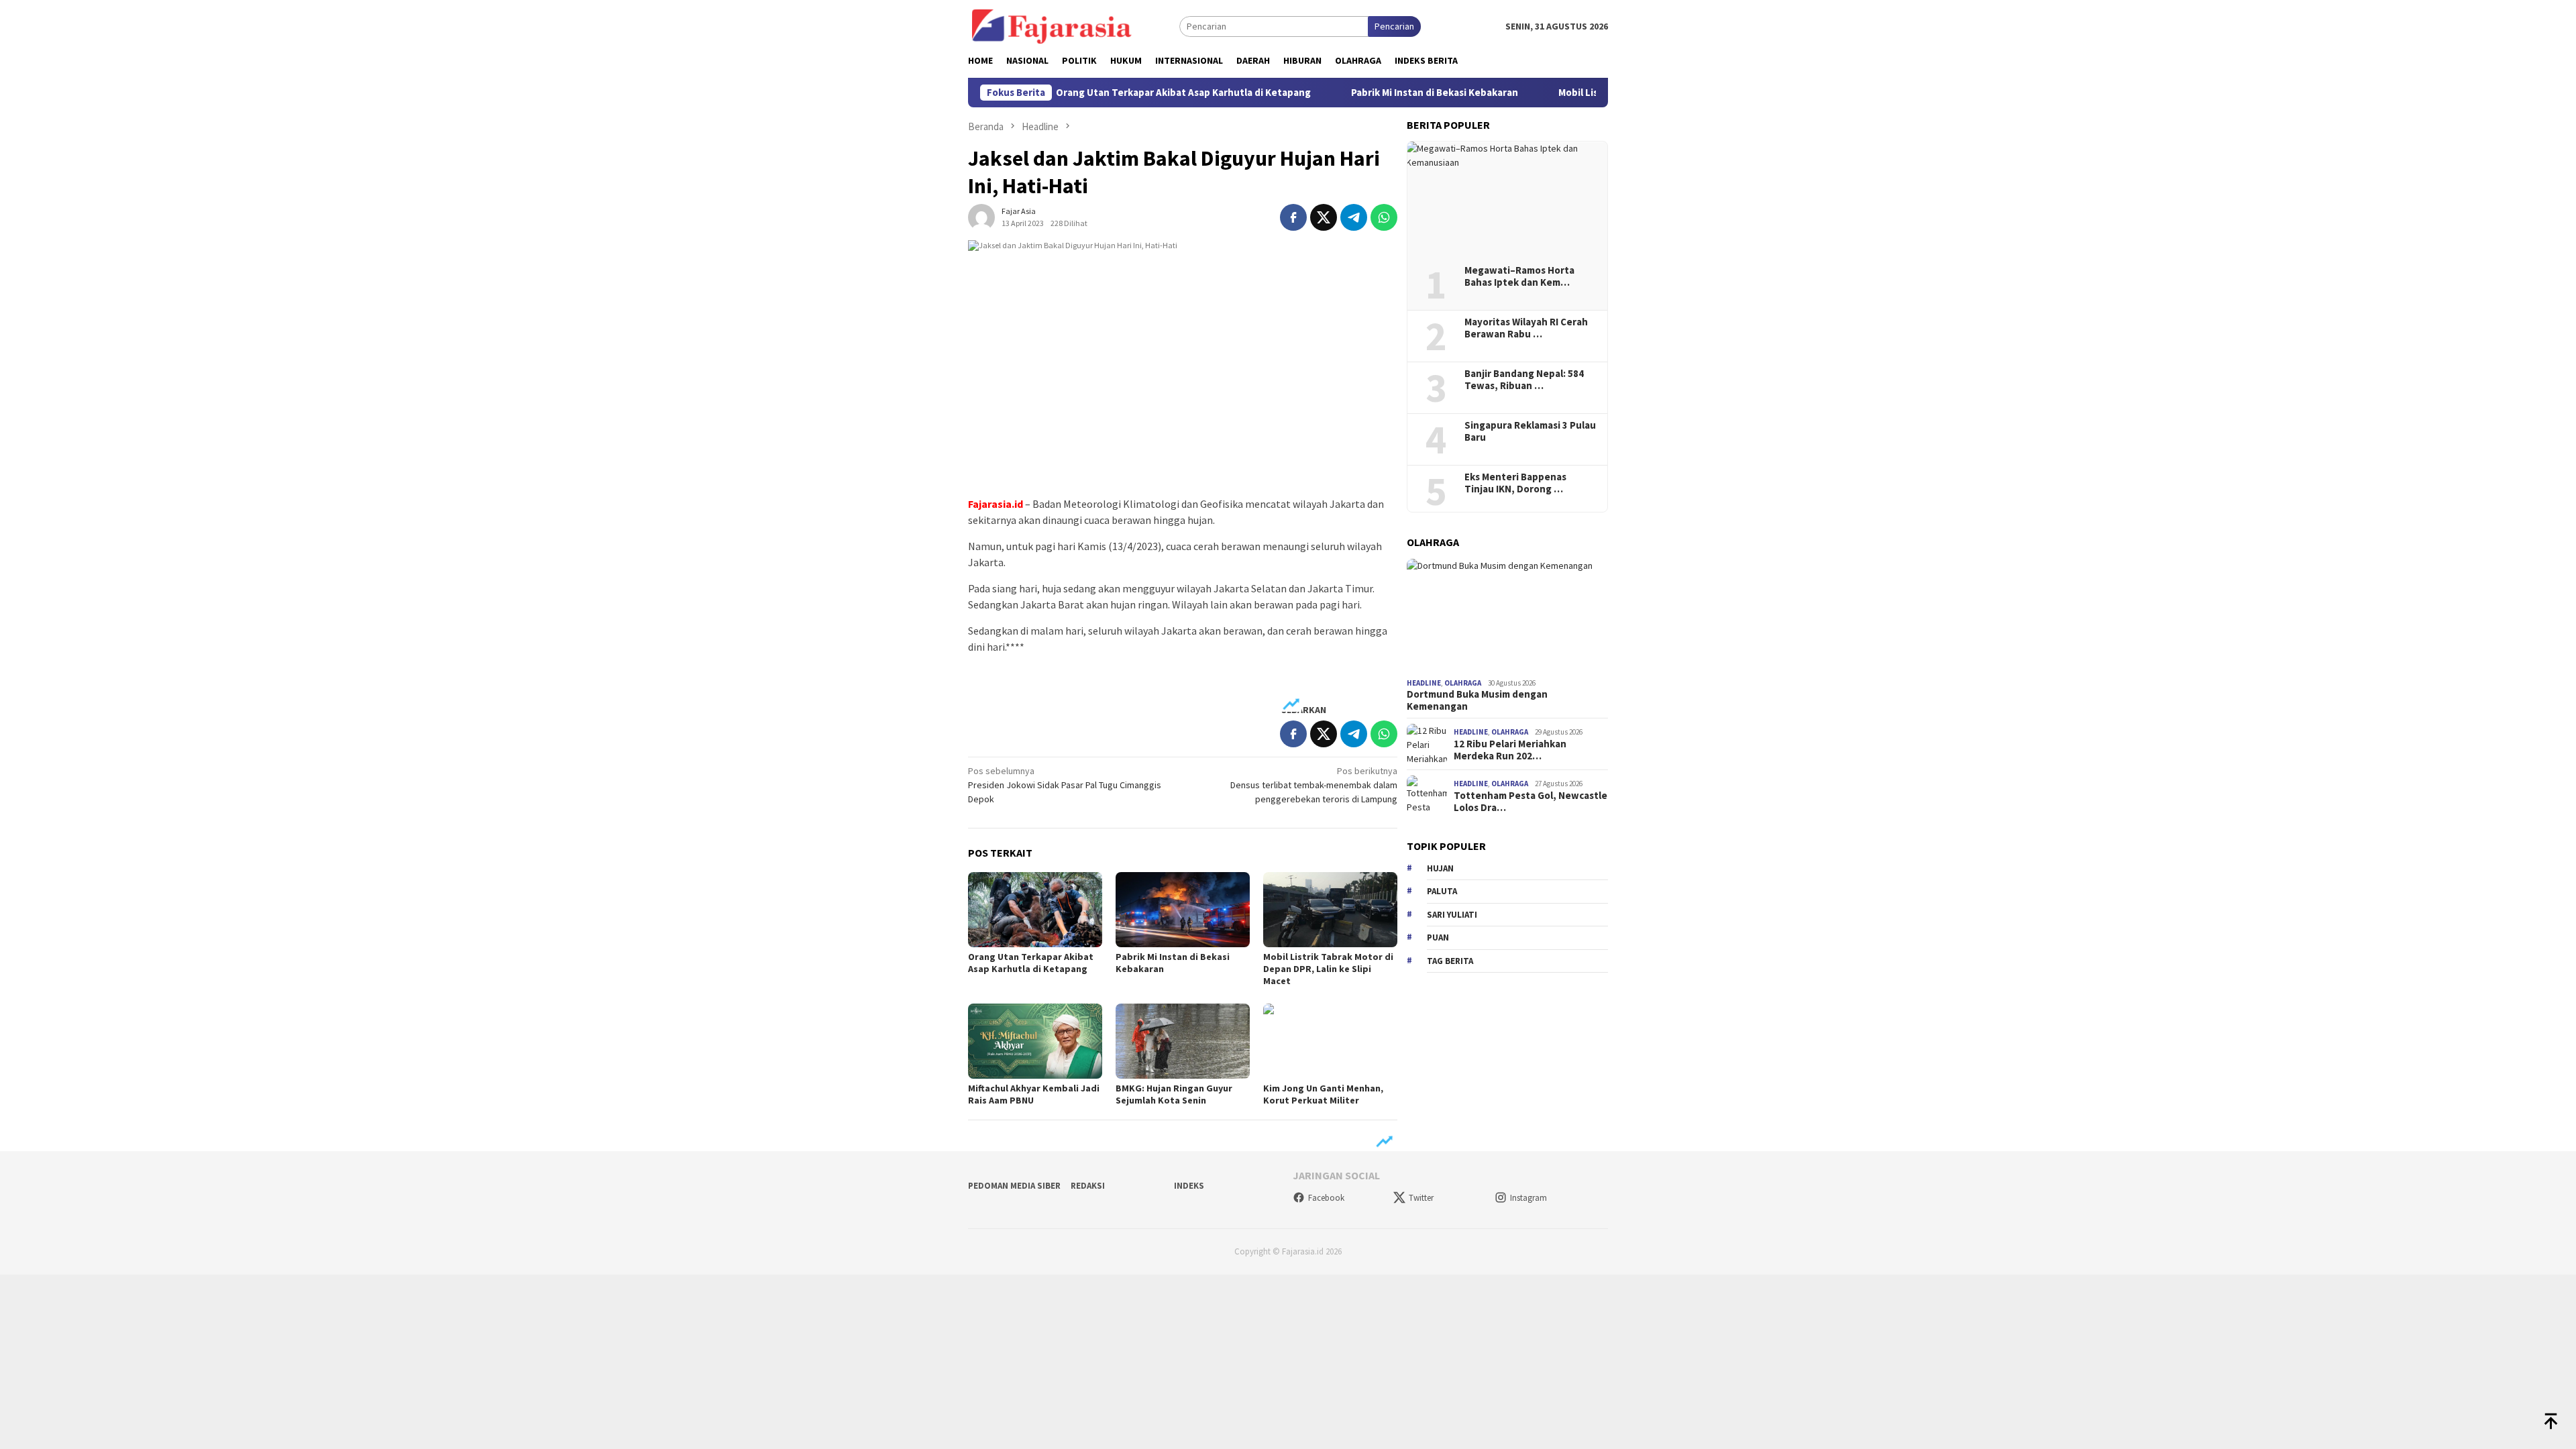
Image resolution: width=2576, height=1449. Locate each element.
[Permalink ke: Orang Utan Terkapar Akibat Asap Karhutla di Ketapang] (1035, 910)
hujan (1440, 868)
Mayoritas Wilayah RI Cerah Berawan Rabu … (1526, 328)
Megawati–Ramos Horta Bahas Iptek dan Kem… (1519, 276)
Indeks (1189, 1186)
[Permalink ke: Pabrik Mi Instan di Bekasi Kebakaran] (1183, 910)
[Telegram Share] (1354, 217)
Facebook (1326, 1198)
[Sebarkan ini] (1293, 217)
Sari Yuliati (1452, 915)
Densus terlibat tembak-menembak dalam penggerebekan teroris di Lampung (1314, 785)
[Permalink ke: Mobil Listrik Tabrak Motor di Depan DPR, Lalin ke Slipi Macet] (1330, 910)
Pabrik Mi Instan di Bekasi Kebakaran (1378, 93)
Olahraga (1463, 683)
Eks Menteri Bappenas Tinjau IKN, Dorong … (1515, 483)
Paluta (1442, 891)
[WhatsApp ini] (1384, 217)
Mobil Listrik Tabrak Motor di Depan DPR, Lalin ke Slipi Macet (1328, 969)
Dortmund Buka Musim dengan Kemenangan (1477, 700)
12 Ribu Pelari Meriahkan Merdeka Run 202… (1510, 750)
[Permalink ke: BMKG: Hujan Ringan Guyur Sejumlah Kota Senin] (1183, 1041)
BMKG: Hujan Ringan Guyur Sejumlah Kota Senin (1174, 1094)
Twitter (1421, 1198)
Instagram (1528, 1198)
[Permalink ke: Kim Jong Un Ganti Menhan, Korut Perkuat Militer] (1330, 1041)
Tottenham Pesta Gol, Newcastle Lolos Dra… (1531, 802)
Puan (1438, 937)
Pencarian (1394, 26)
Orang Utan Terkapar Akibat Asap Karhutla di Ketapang (1127, 93)
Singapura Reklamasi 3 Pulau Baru (1530, 431)
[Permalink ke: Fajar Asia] (981, 216)
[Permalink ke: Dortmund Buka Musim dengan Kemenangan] (1507, 616)
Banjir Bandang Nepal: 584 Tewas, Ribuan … (1524, 380)
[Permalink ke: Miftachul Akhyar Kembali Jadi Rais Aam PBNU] (1035, 1041)
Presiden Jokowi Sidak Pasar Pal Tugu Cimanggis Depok (1065, 785)
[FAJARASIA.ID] (1052, 25)
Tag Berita (1450, 961)
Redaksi (1088, 1186)
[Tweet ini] (1324, 217)
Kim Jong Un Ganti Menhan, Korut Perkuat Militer (1323, 1094)
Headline (1424, 683)
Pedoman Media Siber (1014, 1186)
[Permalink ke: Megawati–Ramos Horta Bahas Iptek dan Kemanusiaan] (1507, 199)
